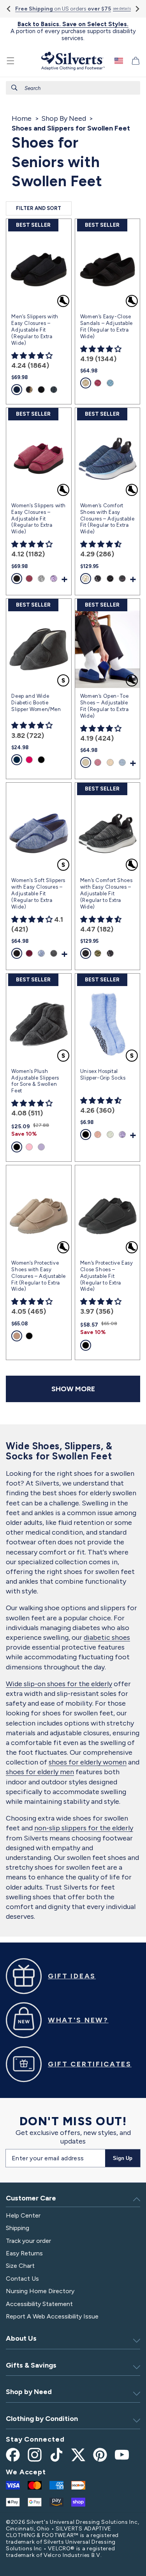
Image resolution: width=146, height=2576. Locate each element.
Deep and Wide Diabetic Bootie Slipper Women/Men (36, 703)
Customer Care (31, 2198)
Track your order (28, 2241)
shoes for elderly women (88, 1762)
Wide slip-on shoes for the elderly (59, 1684)
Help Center (23, 2215)
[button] (11, 61)
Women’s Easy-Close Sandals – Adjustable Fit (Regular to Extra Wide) (106, 326)
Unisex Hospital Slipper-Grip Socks (103, 1075)
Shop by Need (29, 2392)
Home (22, 118)
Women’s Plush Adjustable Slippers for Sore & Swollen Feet (35, 1081)
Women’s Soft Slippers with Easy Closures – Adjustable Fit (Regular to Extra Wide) (38, 894)
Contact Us (22, 2279)
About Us (21, 2338)
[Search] (14, 88)
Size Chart (20, 2266)
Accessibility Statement (39, 2304)
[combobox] (73, 88)
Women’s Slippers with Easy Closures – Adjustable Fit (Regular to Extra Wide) (39, 519)
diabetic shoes (107, 1637)
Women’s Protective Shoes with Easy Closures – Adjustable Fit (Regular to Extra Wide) (39, 1276)
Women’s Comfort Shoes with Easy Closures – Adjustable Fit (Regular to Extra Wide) (107, 519)
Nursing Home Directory (40, 2291)
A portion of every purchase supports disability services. (73, 31)
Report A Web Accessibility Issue (52, 2316)
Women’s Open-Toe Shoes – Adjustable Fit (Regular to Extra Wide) (105, 706)
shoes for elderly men (40, 1772)
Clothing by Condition (42, 2419)
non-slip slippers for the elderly (84, 1828)
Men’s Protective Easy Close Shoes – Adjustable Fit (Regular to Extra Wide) (107, 1276)
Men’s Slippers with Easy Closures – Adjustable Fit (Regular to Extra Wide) (35, 330)
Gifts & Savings (31, 2365)
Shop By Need (64, 118)
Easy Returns (24, 2253)
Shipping (18, 2228)
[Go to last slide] (9, 9)
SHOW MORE (73, 1389)
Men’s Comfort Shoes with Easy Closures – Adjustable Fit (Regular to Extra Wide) (106, 894)
